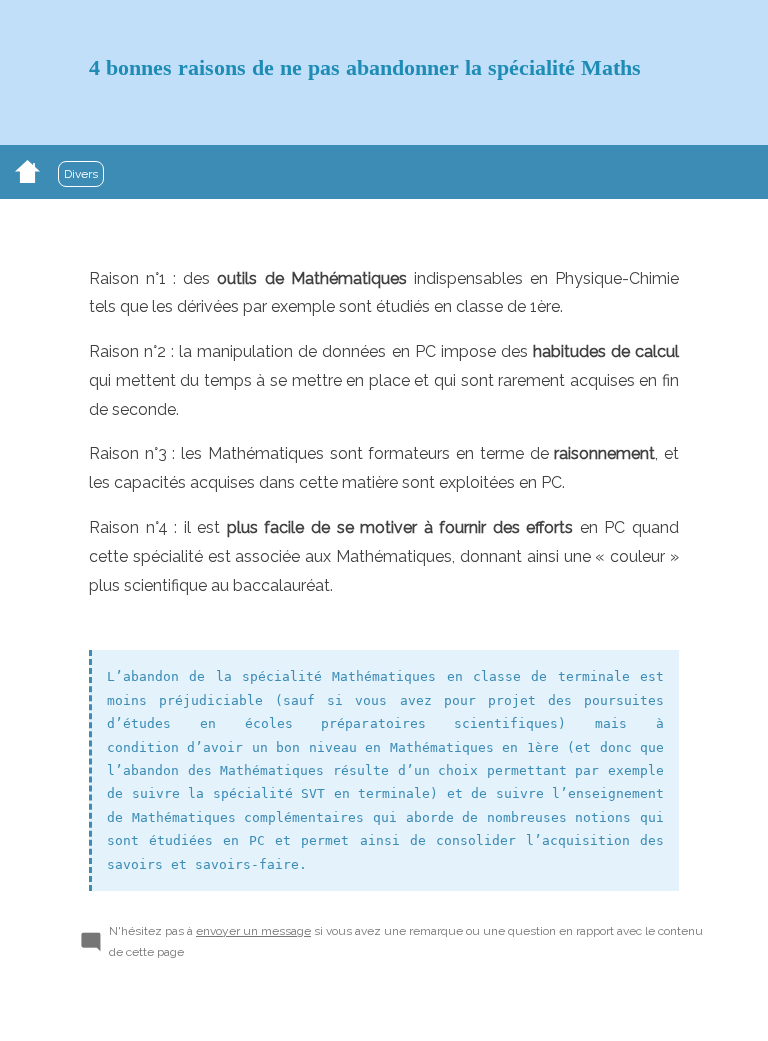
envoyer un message (253, 931)
